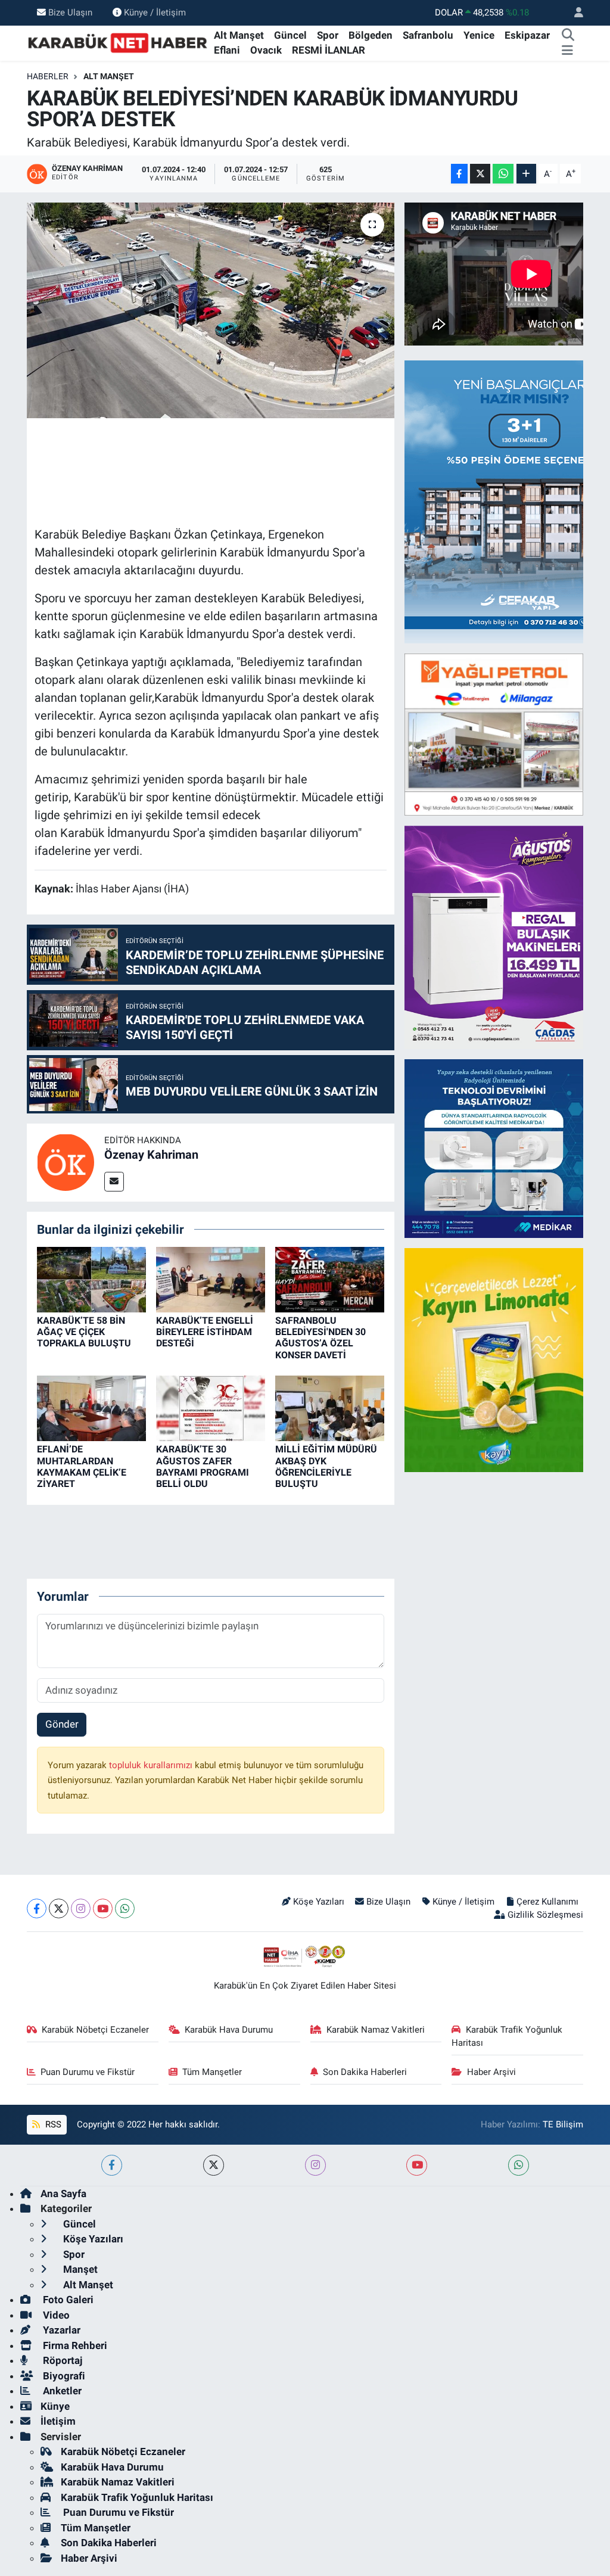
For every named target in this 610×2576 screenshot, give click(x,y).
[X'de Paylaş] (480, 174)
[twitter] (214, 2165)
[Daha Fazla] (526, 174)
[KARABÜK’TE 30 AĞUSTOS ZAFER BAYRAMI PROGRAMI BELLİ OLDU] (211, 1408)
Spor (328, 35)
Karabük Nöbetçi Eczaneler (95, 2030)
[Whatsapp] (125, 1908)
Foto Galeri (67, 2300)
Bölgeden (371, 35)
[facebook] (112, 2165)
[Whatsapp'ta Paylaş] (503, 174)
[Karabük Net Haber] (118, 42)
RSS (52, 2124)
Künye (55, 2406)
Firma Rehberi (74, 2345)
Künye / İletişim (155, 13)
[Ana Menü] (567, 51)
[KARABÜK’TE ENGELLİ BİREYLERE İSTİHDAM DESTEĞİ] (211, 1278)
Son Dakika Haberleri (365, 2072)
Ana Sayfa (63, 2194)
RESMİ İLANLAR (329, 50)
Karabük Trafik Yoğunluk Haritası (507, 2036)
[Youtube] (103, 1908)
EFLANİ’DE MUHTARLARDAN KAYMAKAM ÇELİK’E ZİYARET (82, 1466)
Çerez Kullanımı (547, 1902)
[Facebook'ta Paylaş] (459, 174)
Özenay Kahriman (151, 1155)
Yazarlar (60, 2330)
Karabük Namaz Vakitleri (376, 2030)
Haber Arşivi (491, 2072)
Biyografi (63, 2376)
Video (55, 2315)
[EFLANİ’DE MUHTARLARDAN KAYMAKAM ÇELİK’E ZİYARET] (91, 1408)
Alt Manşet (239, 35)
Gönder (62, 1724)
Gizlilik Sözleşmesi (545, 1915)
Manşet (79, 2269)
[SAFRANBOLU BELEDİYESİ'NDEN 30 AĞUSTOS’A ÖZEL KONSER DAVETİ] (330, 1278)
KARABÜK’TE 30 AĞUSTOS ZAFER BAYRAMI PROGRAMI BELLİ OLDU (203, 1466)
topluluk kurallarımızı (152, 1765)
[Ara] (568, 36)
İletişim (58, 2421)
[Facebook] (37, 1908)
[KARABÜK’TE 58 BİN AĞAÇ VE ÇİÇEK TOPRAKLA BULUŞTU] (91, 1278)
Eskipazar (527, 35)
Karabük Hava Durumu (229, 2030)
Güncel (290, 35)
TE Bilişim (563, 2124)
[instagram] (315, 2165)
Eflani (227, 50)
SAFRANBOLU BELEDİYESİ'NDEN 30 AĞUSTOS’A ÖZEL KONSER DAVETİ (320, 1338)
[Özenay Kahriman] (66, 1162)
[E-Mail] (114, 1182)
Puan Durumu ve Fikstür (88, 2072)
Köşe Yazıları (319, 1902)
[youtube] (417, 2165)
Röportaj (61, 2360)
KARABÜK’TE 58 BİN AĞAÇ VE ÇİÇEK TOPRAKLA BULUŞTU (84, 1332)
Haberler (48, 76)
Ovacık (266, 50)
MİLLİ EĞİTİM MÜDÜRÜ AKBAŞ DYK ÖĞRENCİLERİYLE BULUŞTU (326, 1466)
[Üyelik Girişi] (574, 13)
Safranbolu (428, 35)
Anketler (61, 2391)
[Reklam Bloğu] (494, 733)
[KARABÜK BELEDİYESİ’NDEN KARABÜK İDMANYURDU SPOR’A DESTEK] (211, 310)
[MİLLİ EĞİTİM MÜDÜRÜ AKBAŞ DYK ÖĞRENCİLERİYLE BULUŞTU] (330, 1408)
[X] (59, 1908)
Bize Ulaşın (70, 13)
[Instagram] (81, 1908)
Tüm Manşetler (212, 2072)
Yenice (479, 35)
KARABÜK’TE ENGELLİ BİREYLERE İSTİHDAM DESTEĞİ (205, 1332)
